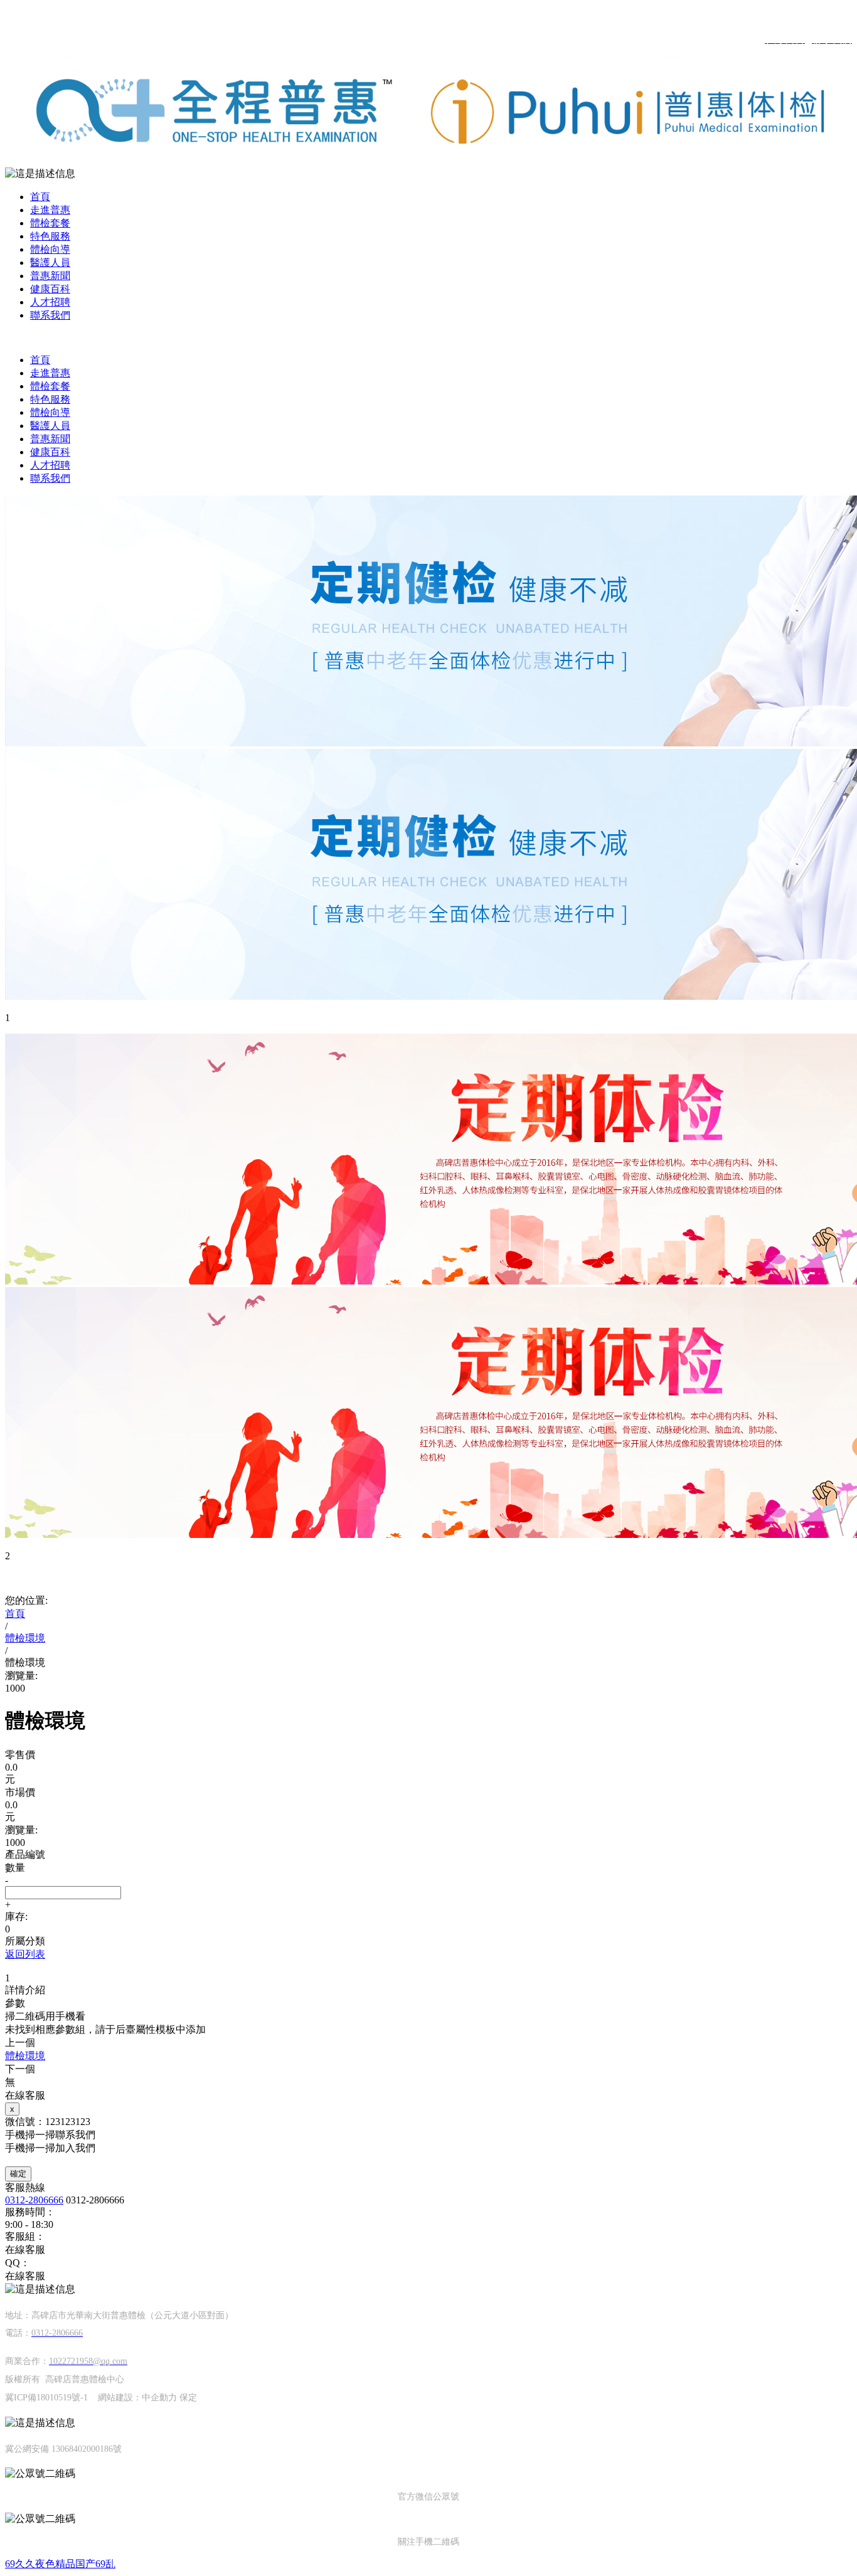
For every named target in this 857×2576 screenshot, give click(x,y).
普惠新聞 (50, 276)
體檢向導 (50, 249)
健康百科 (50, 289)
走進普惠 (50, 210)
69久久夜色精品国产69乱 (60, 2564)
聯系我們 (50, 315)
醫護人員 (50, 262)
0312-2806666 (34, 2200)
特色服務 (50, 236)
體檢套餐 (50, 223)
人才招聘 (50, 302)
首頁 (40, 197)
